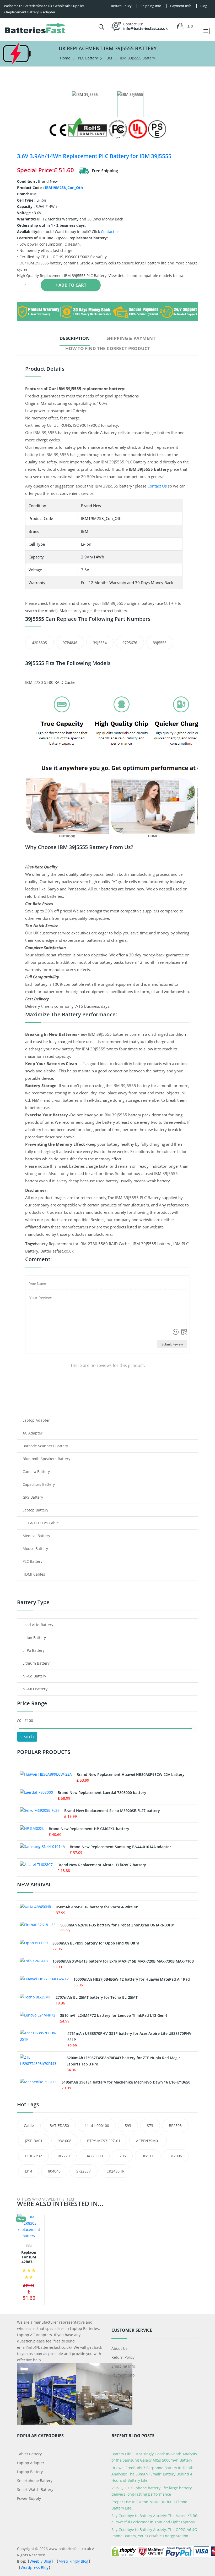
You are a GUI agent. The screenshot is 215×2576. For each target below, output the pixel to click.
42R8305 (39, 643)
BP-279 (64, 2156)
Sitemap (119, 2393)
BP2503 (175, 2126)
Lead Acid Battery (38, 1625)
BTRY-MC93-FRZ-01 (104, 2141)
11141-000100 (97, 2126)
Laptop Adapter (36, 1420)
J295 (122, 2156)
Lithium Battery (36, 1663)
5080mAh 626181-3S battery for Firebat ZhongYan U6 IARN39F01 (118, 1925)
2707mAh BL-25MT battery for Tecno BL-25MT (97, 1997)
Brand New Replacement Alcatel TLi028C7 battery (102, 1865)
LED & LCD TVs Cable (41, 1523)
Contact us (110, 232)
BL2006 (176, 2156)
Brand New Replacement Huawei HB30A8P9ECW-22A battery (131, 1774)
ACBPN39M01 (148, 2141)
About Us (119, 2348)
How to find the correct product (108, 348)
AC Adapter (33, 1433)
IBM (109, 58)
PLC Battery (88, 58)
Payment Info (123, 2375)
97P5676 (130, 643)
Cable (29, 2126)
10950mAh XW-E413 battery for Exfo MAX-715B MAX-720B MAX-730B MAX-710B (123, 1961)
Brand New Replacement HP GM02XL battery (89, 1829)
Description (75, 338)
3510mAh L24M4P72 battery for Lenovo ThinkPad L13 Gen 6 (114, 2015)
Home (65, 58)
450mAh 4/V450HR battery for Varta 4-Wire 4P (97, 1907)
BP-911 (148, 2156)
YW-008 (65, 2141)
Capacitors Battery (39, 1484)
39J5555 (160, 643)
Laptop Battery (35, 1510)
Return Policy (123, 2357)
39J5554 (100, 643)
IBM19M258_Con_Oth (64, 188)
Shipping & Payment (131, 338)
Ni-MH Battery (35, 1689)
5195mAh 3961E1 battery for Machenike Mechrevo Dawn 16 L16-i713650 (126, 2082)
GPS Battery (33, 1497)
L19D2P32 (33, 2156)
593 (128, 2126)
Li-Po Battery (34, 1650)
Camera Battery (36, 1472)
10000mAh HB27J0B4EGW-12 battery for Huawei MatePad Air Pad (132, 1979)
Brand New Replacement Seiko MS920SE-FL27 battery (112, 1811)
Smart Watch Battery (35, 2489)
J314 (29, 2171)
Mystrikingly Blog (73, 2561)
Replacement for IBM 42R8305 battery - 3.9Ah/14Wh (29, 2257)
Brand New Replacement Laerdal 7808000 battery (102, 1793)
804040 (54, 2171)
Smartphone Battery (35, 2481)
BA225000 (94, 2156)
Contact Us (157, 486)
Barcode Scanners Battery (45, 1446)
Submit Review (172, 1344)
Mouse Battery (35, 1549)
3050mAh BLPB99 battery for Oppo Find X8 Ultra (96, 1943)
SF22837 (84, 2171)
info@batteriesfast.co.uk (146, 28)
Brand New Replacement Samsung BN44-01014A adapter (120, 1847)
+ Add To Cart (71, 285)
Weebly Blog (40, 2561)
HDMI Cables (34, 1574)
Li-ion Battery (34, 1638)
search (27, 1737)
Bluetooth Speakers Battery (46, 1459)
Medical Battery (36, 1536)
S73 (150, 2126)
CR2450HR (115, 2171)
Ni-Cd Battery (34, 1676)
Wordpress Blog (35, 2567)
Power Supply (29, 2498)
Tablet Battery (29, 2454)
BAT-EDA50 (59, 2126)
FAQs (116, 2384)
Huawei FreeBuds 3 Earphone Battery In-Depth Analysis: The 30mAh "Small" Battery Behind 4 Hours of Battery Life (152, 2474)
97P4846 (70, 643)
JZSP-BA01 (34, 2141)
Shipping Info (123, 2366)
